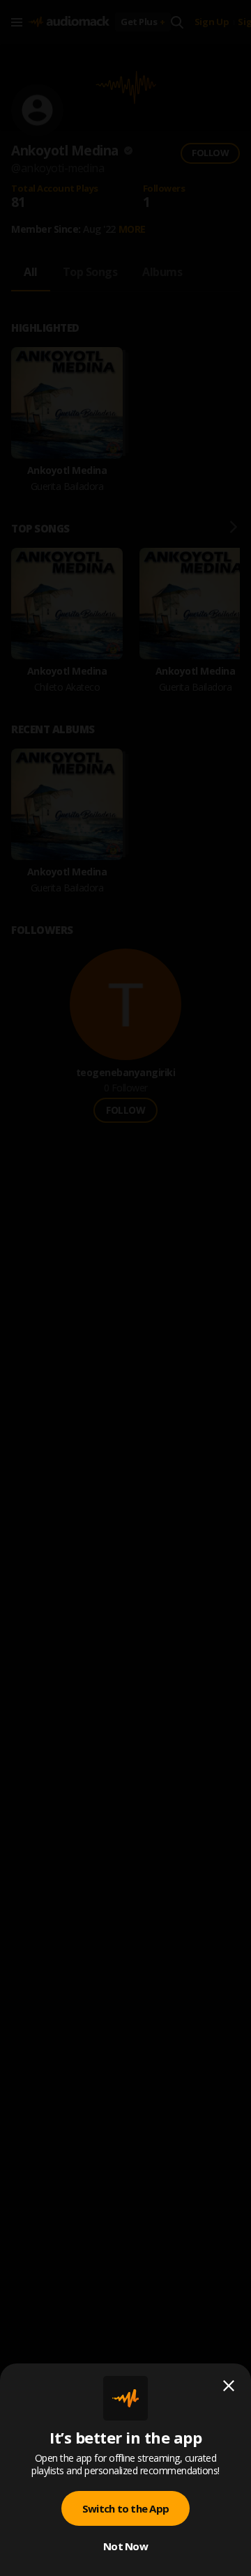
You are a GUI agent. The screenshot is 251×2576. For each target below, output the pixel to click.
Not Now (125, 2546)
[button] (125, 1288)
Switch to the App (125, 2508)
